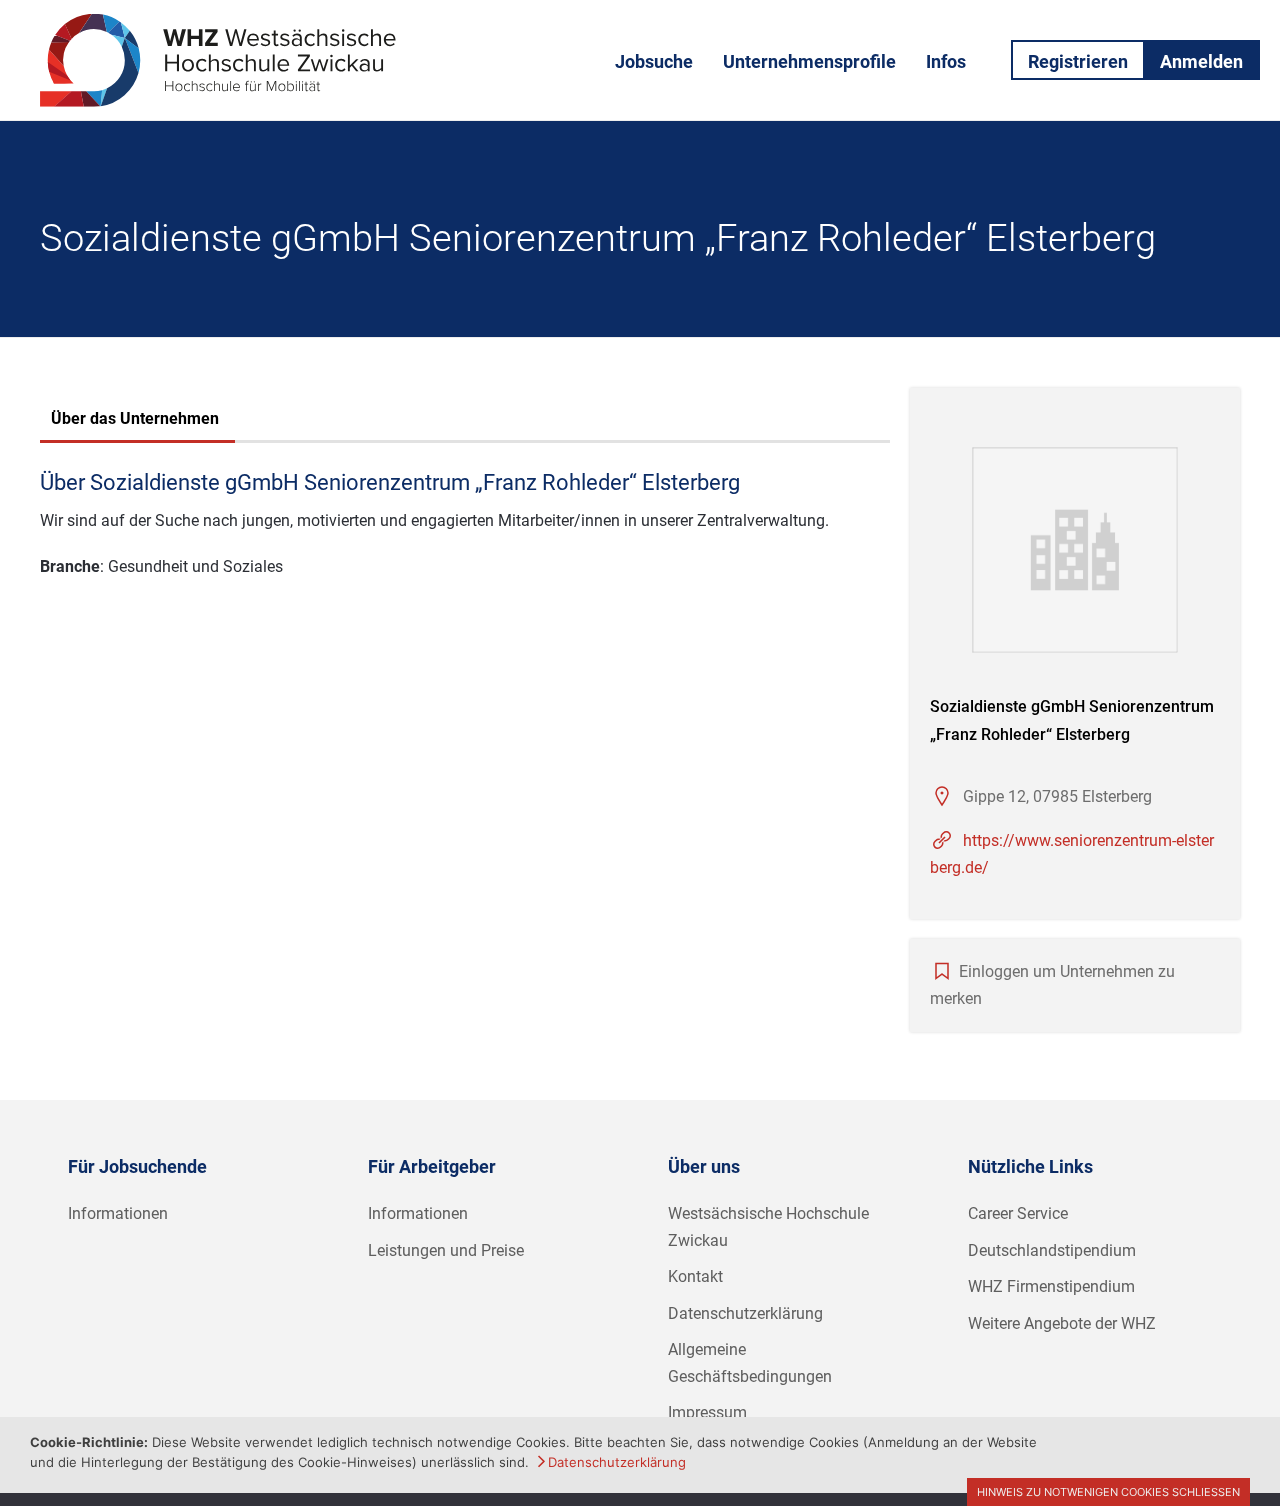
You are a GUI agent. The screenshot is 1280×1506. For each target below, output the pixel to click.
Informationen (118, 1213)
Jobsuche (654, 61)
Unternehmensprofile (809, 61)
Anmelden (1201, 61)
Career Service (1018, 1213)
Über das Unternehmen (135, 418)
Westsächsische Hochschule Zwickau (768, 1227)
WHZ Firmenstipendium (1051, 1286)
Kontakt (695, 1276)
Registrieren (1078, 61)
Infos (946, 61)
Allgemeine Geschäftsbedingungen (750, 1363)
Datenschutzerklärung (745, 1313)
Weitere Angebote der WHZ (1062, 1323)
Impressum (707, 1412)
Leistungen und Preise (446, 1250)
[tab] (135, 421)
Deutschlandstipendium (1052, 1250)
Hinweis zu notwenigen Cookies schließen (1108, 1492)
